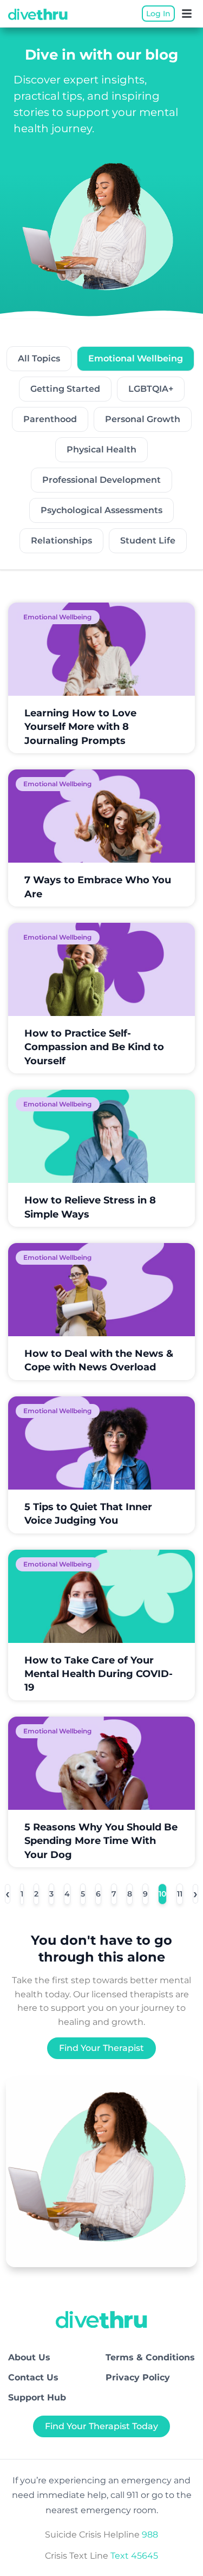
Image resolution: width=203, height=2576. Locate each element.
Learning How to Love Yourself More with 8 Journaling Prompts (80, 727)
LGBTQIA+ (151, 389)
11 (180, 1891)
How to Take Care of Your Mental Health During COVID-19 (99, 1674)
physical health (101, 449)
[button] (187, 14)
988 (150, 2535)
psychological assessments (101, 510)
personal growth (143, 419)
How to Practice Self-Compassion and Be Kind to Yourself (94, 1047)
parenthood (50, 419)
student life (148, 541)
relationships (61, 541)
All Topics (39, 358)
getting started (65, 389)
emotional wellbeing (136, 358)
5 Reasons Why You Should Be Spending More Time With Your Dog (101, 1841)
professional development (101, 480)
